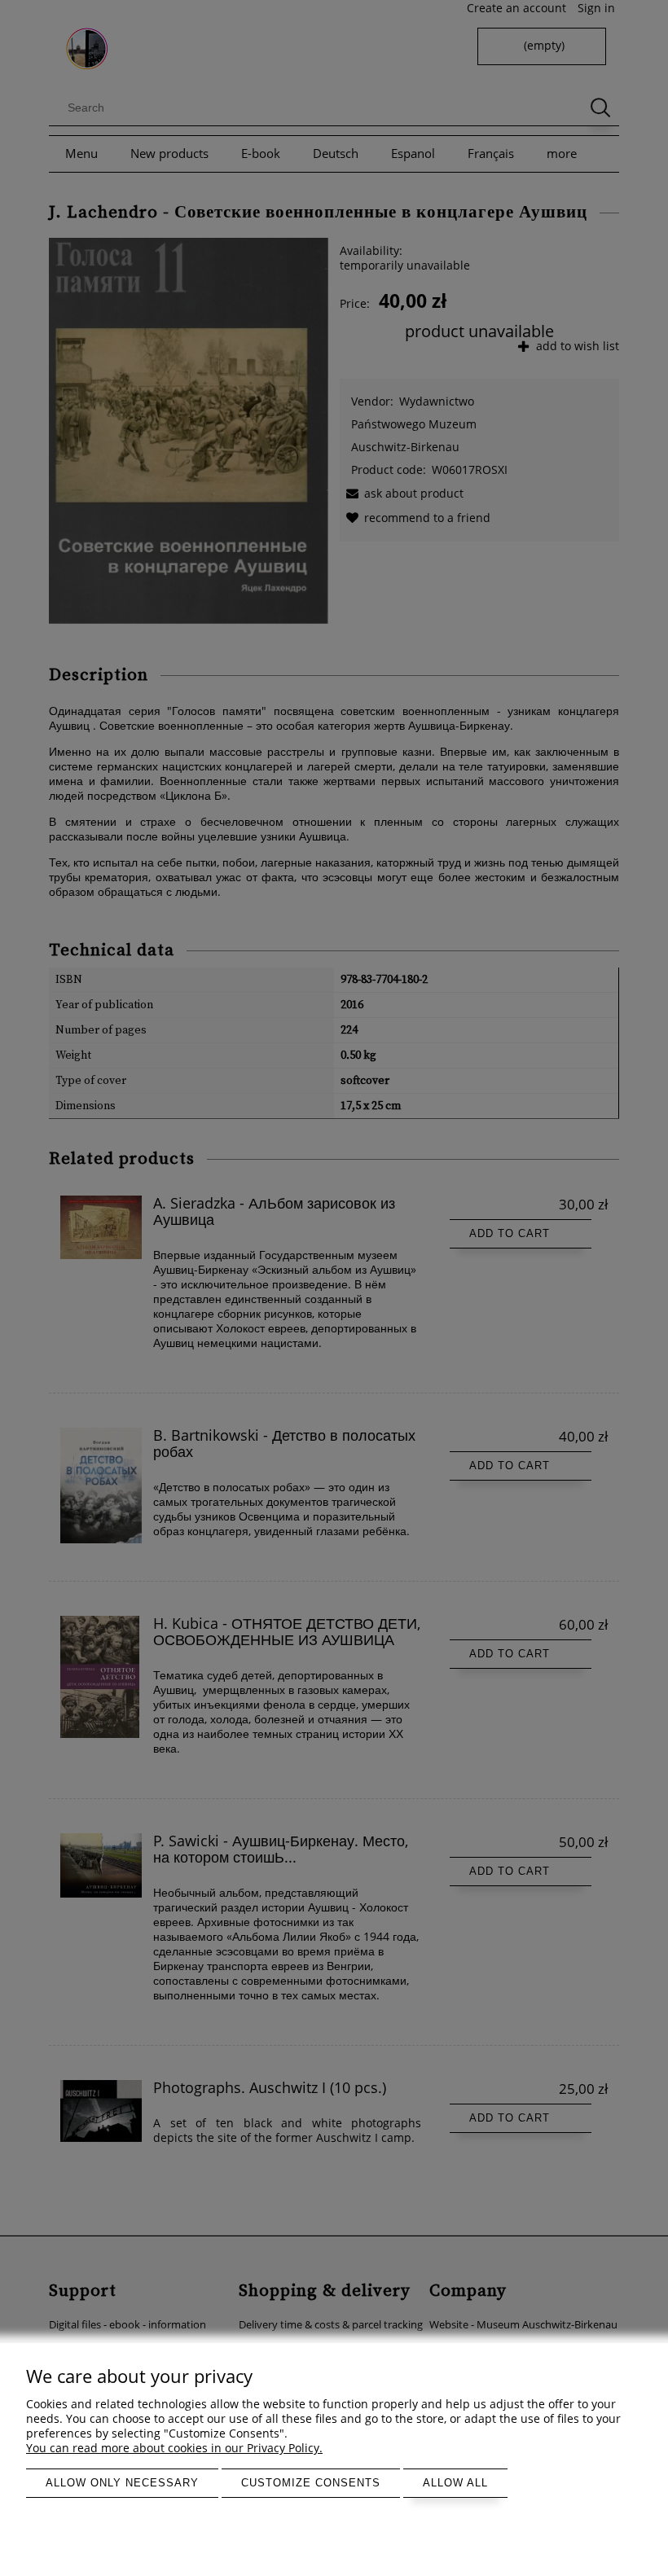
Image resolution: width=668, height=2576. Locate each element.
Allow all (455, 2483)
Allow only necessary (122, 2483)
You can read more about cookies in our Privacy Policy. (174, 2448)
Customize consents (311, 2483)
